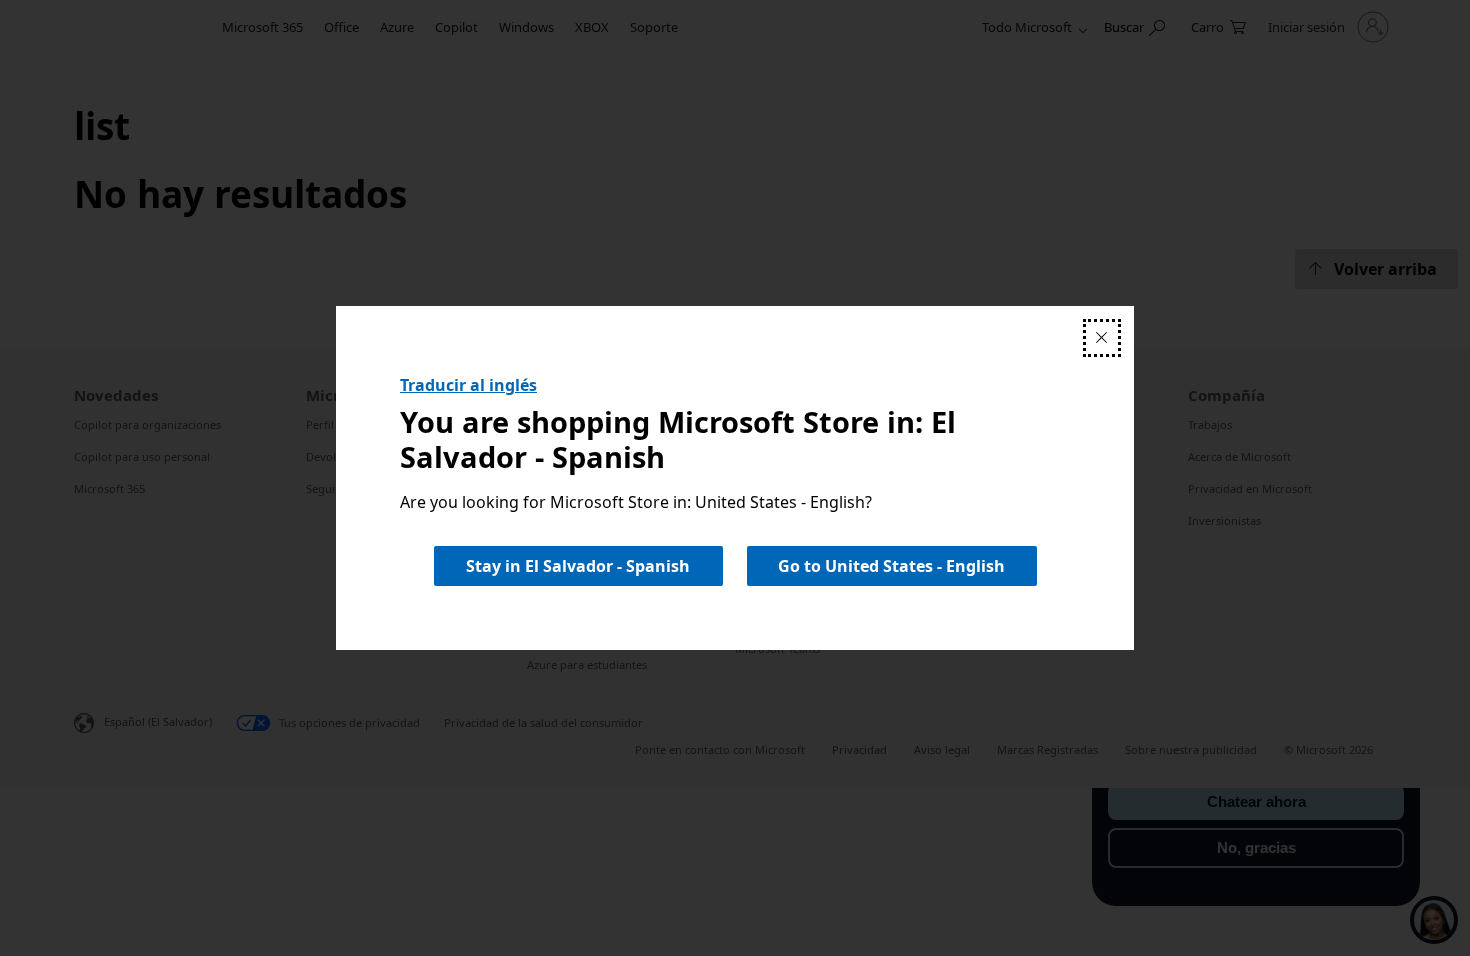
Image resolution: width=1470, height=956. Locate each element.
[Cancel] (1102, 338)
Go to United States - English (891, 566)
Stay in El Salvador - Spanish (578, 566)
